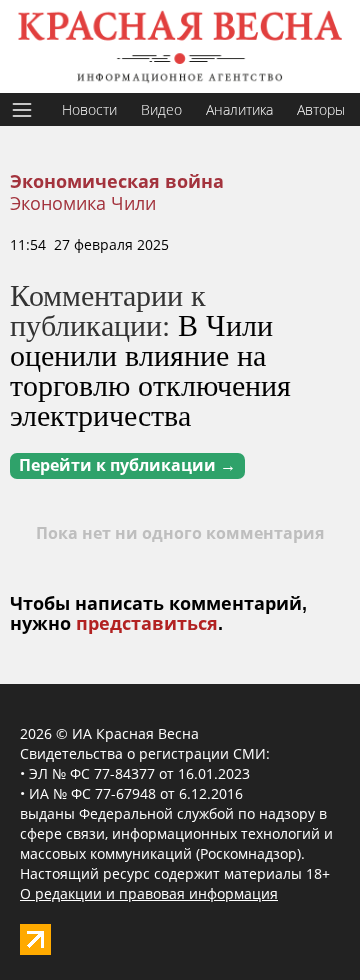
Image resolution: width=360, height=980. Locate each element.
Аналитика (239, 109)
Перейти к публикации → (127, 465)
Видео (161, 109)
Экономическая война (117, 182)
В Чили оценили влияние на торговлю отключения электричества (150, 369)
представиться (147, 624)
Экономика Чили (83, 203)
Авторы (321, 109)
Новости (89, 109)
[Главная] (180, 46)
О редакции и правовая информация (149, 893)
